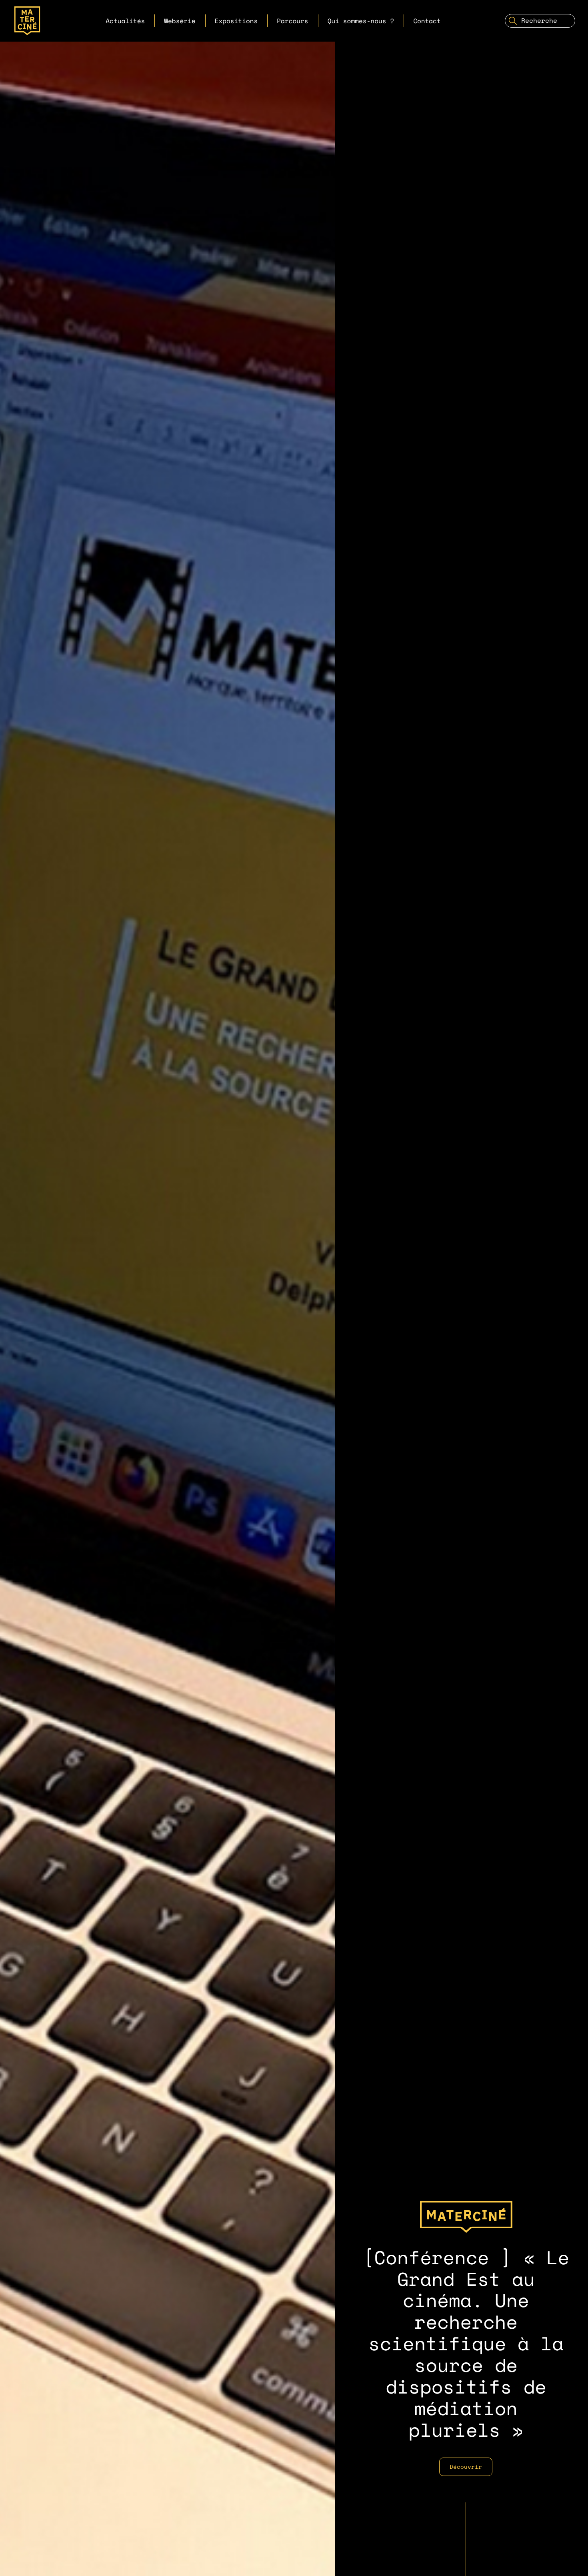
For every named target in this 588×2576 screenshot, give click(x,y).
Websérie (180, 21)
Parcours (292, 21)
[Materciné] (27, 21)
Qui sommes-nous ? (361, 21)
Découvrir (466, 2467)
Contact (427, 21)
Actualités (125, 21)
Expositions (236, 21)
